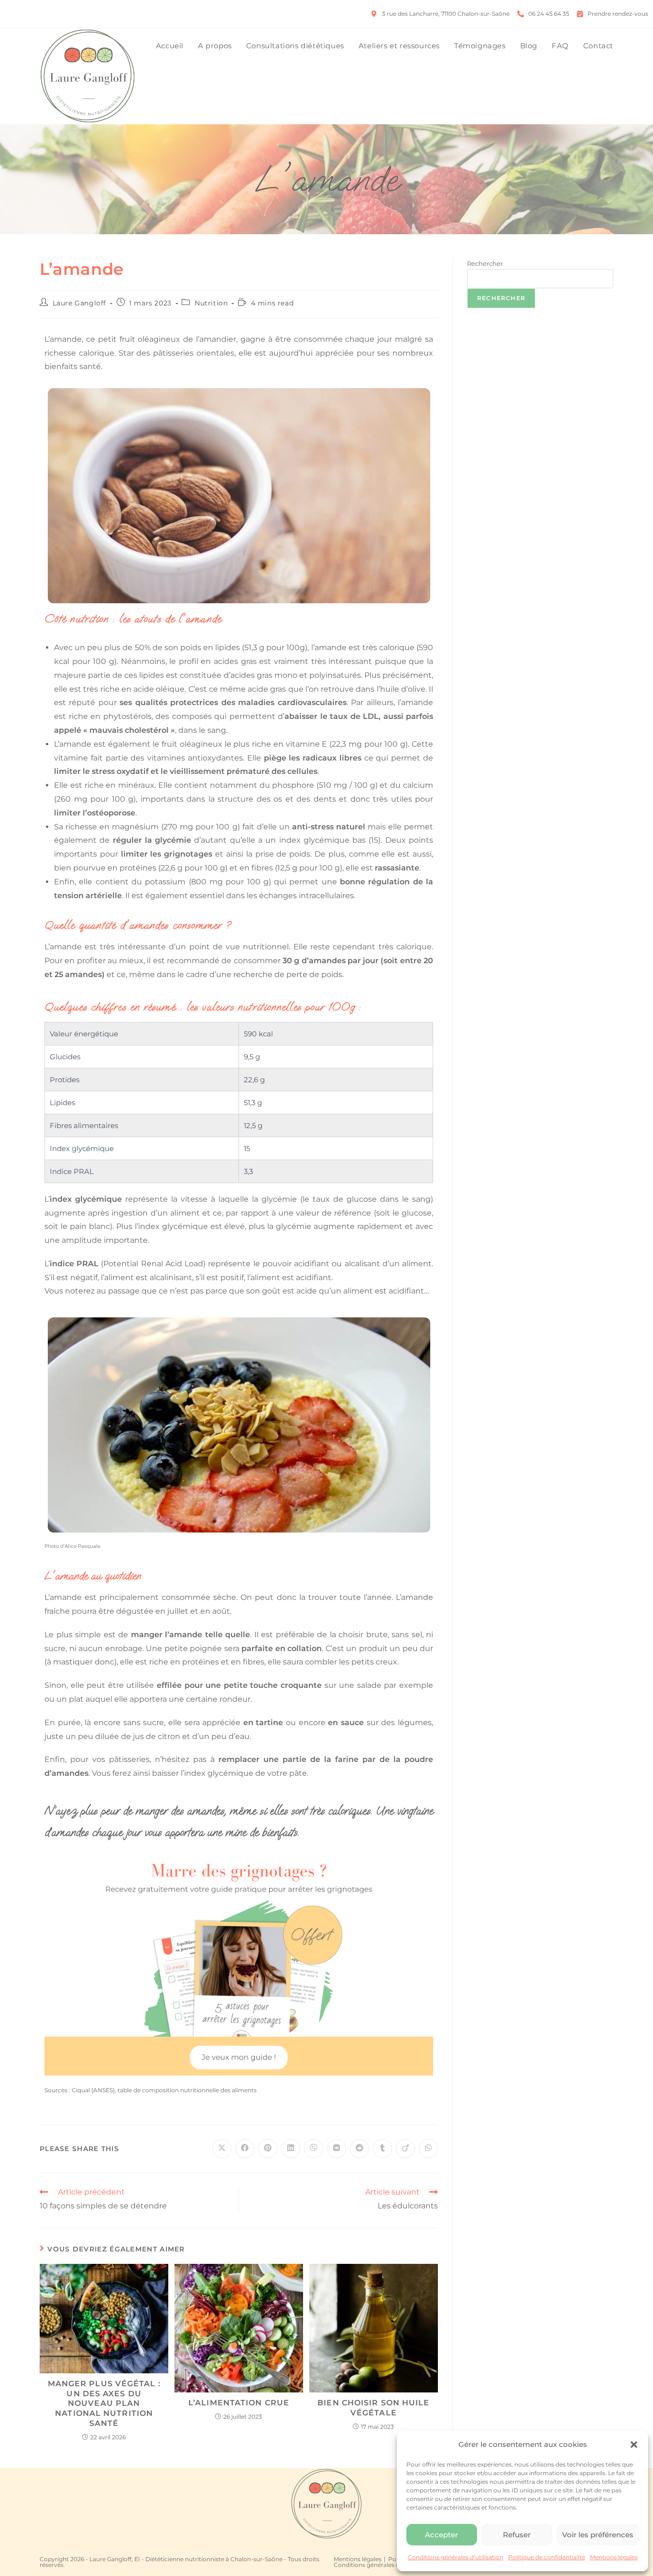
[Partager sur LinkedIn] (291, 2149)
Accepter (441, 2535)
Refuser (517, 2535)
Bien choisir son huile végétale (373, 2408)
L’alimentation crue (239, 2403)
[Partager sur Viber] (314, 2149)
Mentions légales (614, 2557)
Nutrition (211, 303)
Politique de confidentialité (547, 2557)
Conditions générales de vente (377, 2565)
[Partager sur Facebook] (245, 2149)
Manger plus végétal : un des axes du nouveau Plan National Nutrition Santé (104, 2403)
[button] (634, 2445)
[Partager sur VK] (337, 2149)
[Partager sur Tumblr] (382, 2149)
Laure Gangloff (79, 303)
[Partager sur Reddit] (359, 2149)
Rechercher (485, 263)
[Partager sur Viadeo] (405, 2149)
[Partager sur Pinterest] (268, 2149)
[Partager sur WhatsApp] (428, 2149)
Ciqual (81, 2090)
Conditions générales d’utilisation (456, 2557)
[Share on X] (222, 2149)
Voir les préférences (598, 2535)
